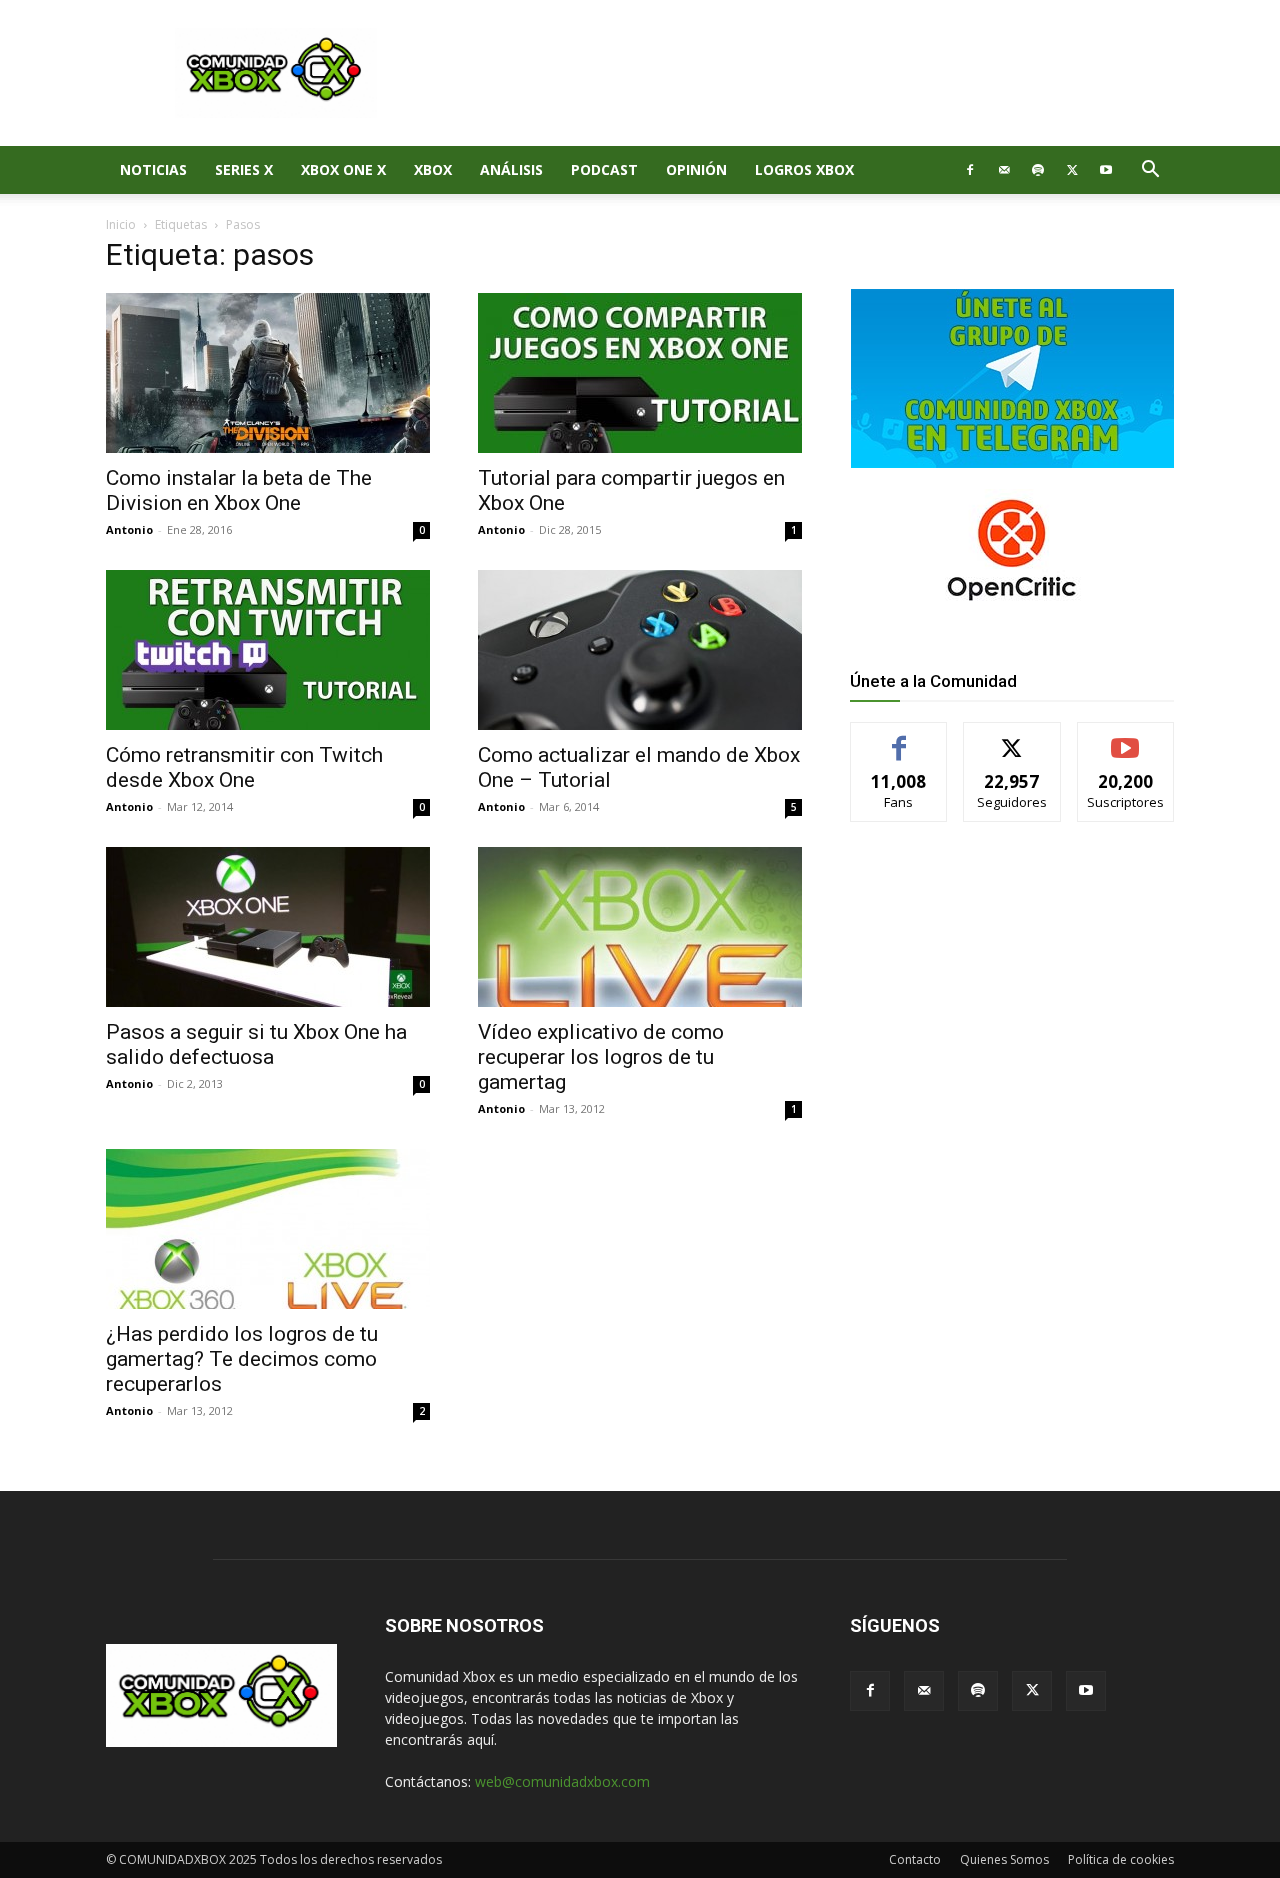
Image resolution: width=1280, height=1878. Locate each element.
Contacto (915, 1859)
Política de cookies (1121, 1859)
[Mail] (1004, 170)
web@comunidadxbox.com (562, 1781)
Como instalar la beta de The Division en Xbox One (239, 490)
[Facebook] (970, 170)
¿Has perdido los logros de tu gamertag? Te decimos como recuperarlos (242, 1359)
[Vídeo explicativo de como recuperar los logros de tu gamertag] (640, 927)
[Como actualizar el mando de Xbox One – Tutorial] (640, 650)
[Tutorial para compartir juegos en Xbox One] (640, 373)
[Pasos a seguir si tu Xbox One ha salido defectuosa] (268, 927)
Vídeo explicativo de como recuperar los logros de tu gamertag (601, 1057)
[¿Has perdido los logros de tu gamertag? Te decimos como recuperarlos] (268, 1229)
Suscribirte (1125, 737)
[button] (1150, 171)
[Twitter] (1072, 170)
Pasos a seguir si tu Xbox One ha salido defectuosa (256, 1044)
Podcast (604, 169)
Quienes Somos (1004, 1859)
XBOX (433, 169)
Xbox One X (343, 169)
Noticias (153, 169)
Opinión (696, 169)
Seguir (1012, 737)
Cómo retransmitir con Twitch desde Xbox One (244, 767)
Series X (244, 169)
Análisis (511, 169)
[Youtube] (1106, 170)
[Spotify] (1038, 170)
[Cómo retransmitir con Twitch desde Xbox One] (268, 650)
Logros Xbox (804, 169)
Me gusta (899, 737)
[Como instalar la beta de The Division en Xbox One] (268, 373)
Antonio (129, 529)
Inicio (121, 224)
